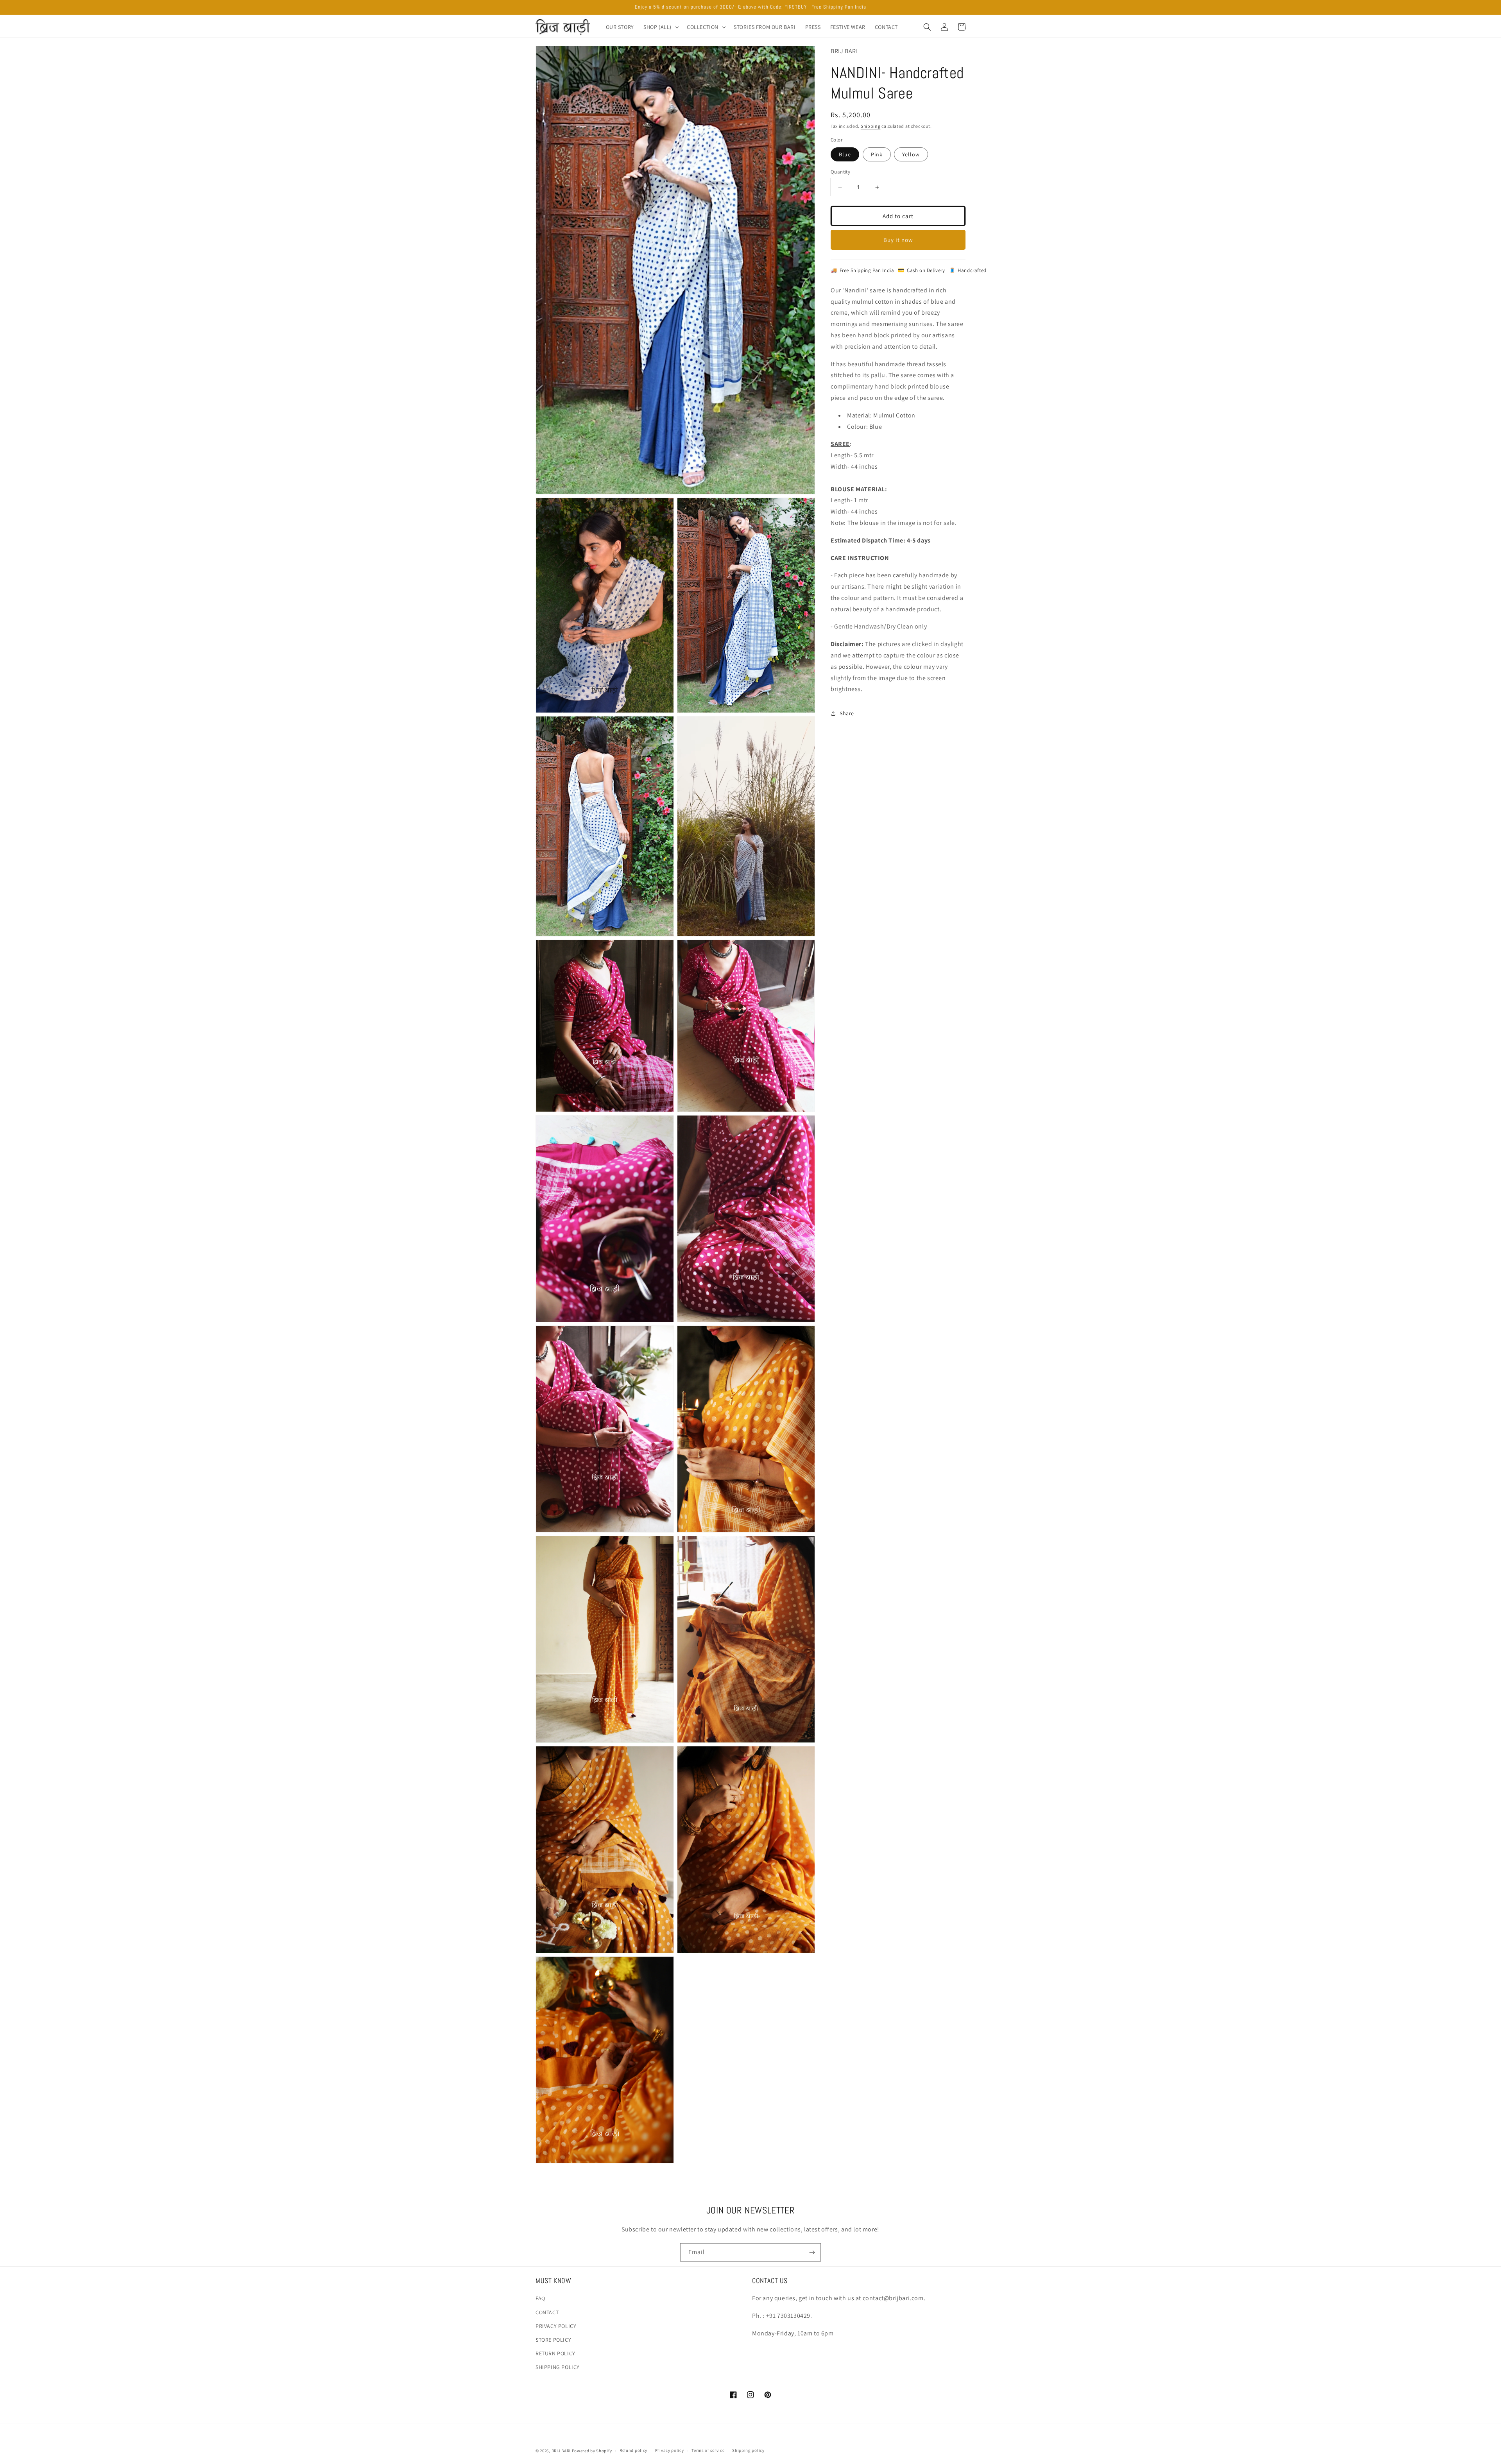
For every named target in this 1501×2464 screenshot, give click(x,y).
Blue (845, 154)
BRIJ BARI (561, 2451)
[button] (660, 27)
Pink (877, 154)
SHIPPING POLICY (558, 2367)
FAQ (540, 2298)
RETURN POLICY (555, 2353)
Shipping (871, 126)
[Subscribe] (812, 2252)
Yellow (911, 154)
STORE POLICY (553, 2340)
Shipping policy (748, 2450)
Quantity (840, 172)
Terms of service (708, 2450)
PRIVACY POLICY (556, 2326)
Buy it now (898, 240)
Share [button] (847, 713)
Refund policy (633, 2450)
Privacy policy (670, 2450)
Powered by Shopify (592, 2451)
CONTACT (547, 2312)
